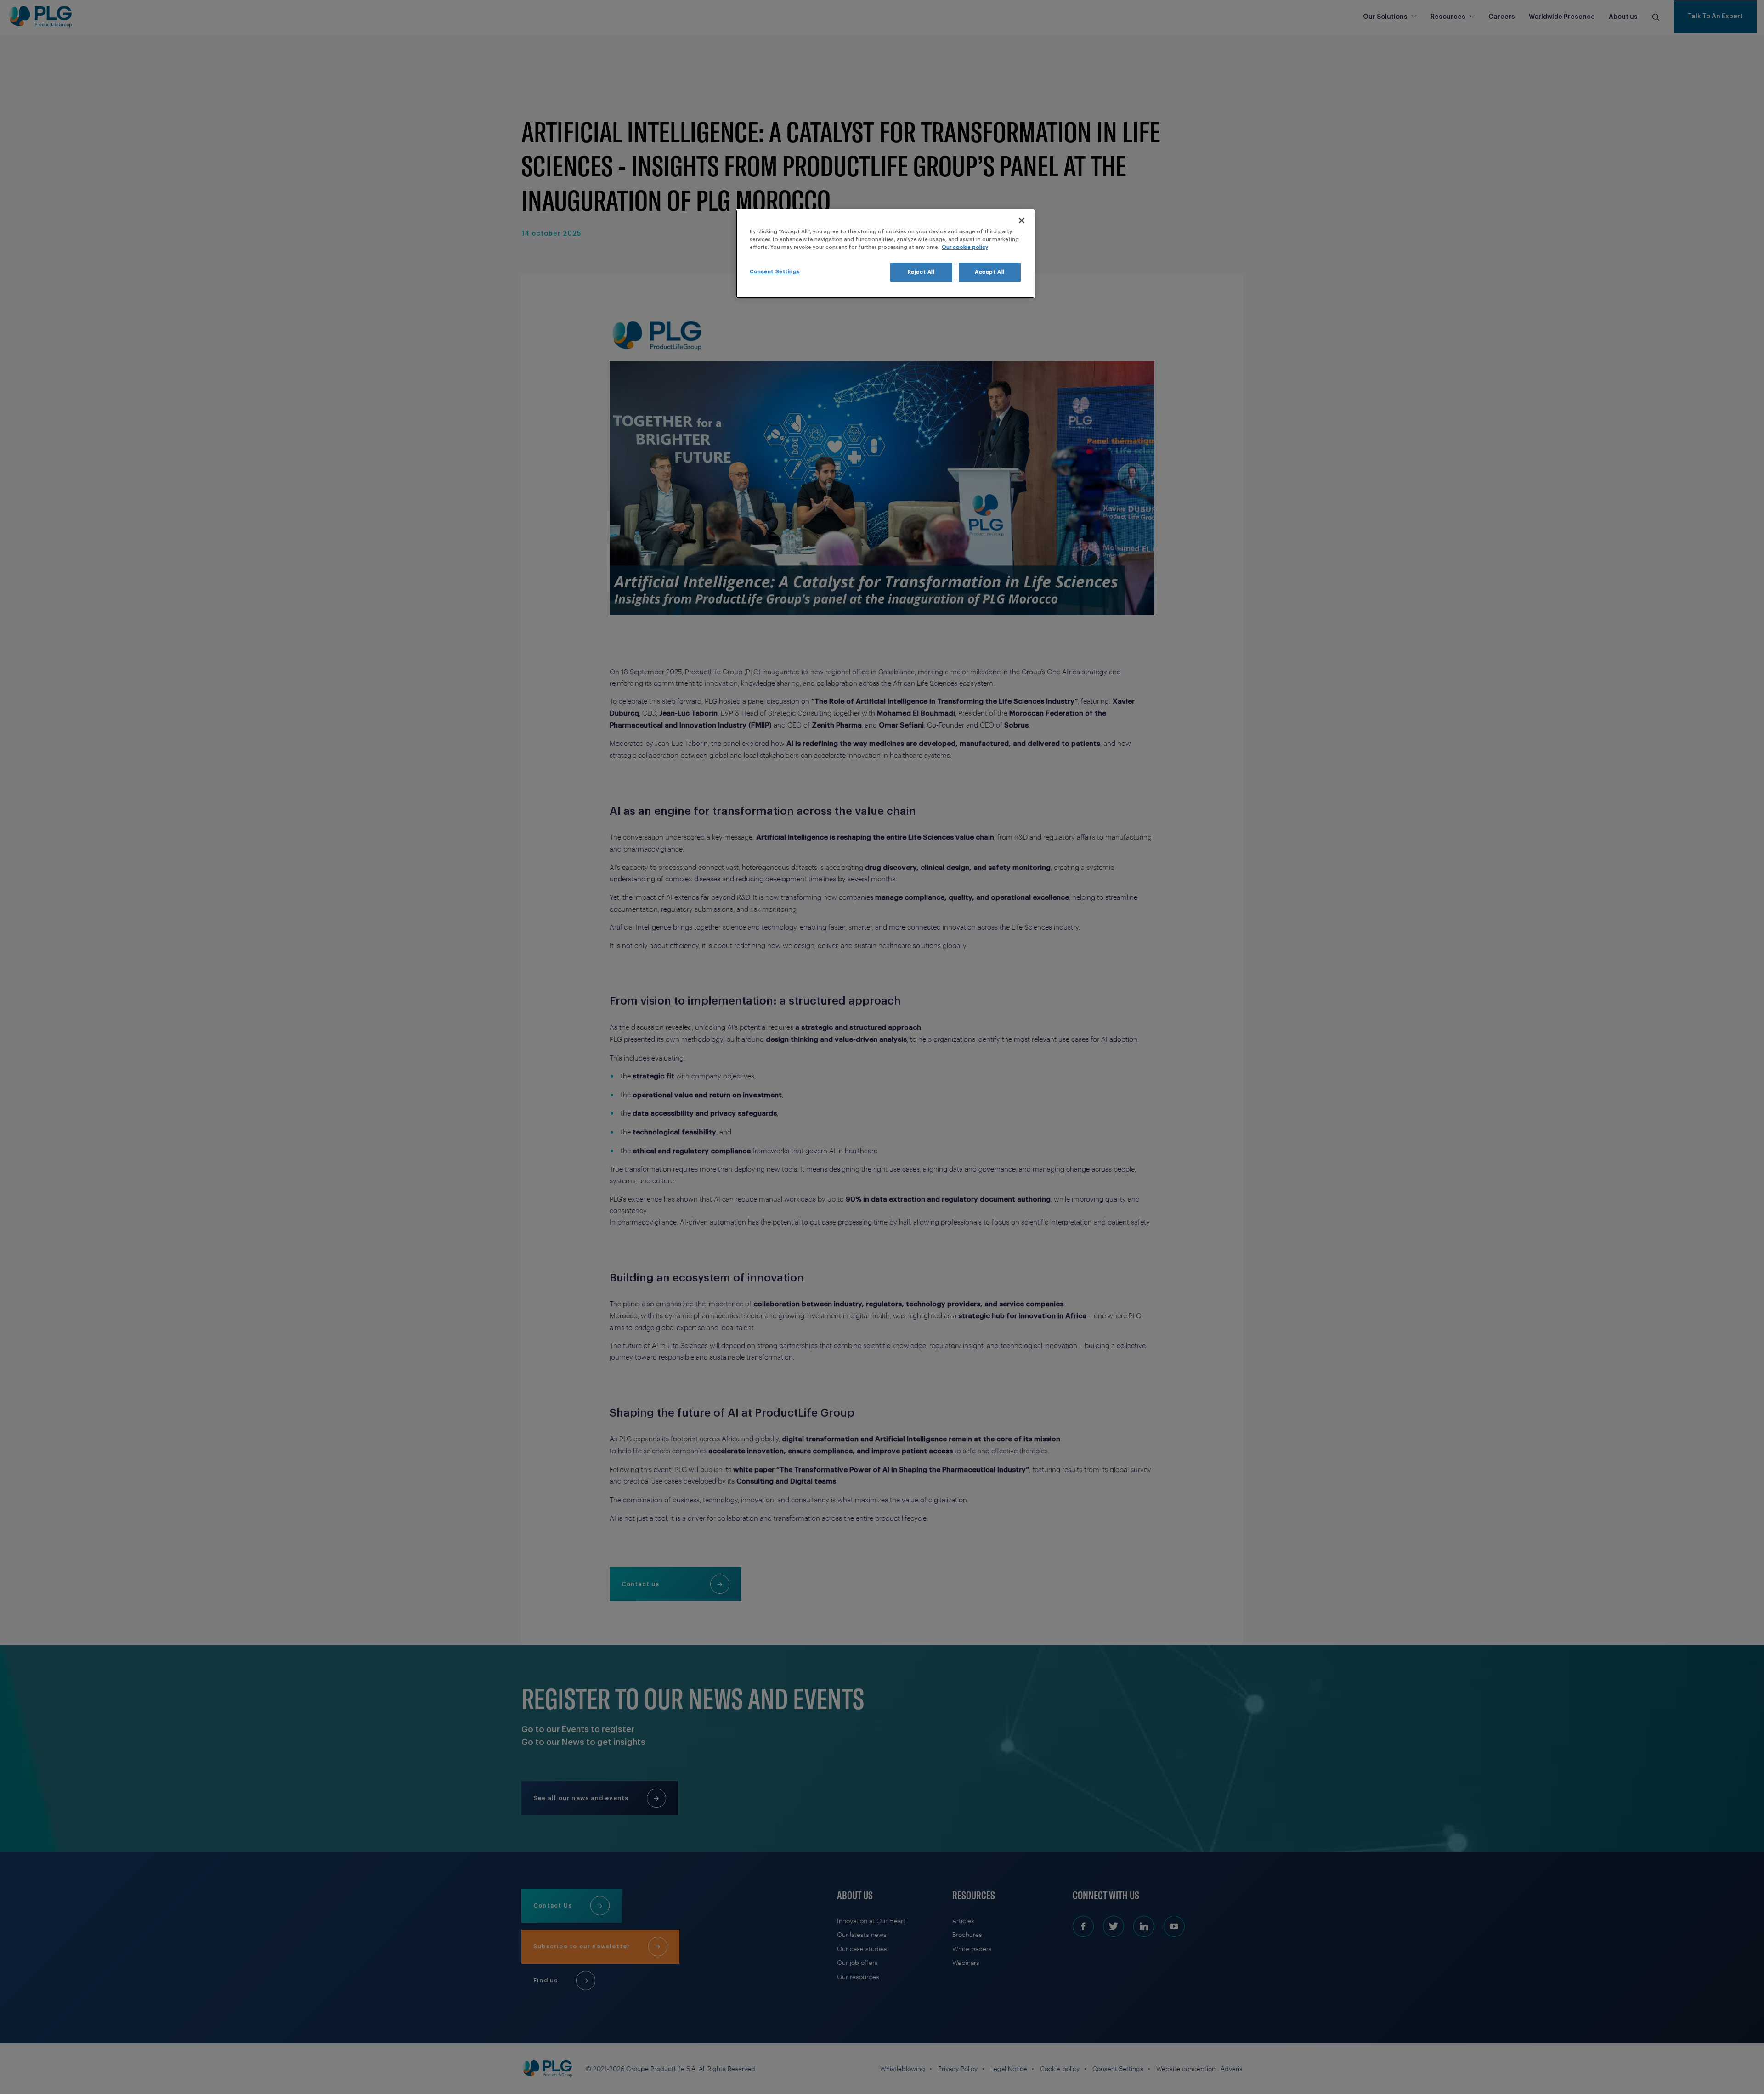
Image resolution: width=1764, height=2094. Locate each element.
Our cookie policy (965, 247)
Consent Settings (775, 272)
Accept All (990, 272)
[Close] (1022, 220)
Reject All (921, 272)
